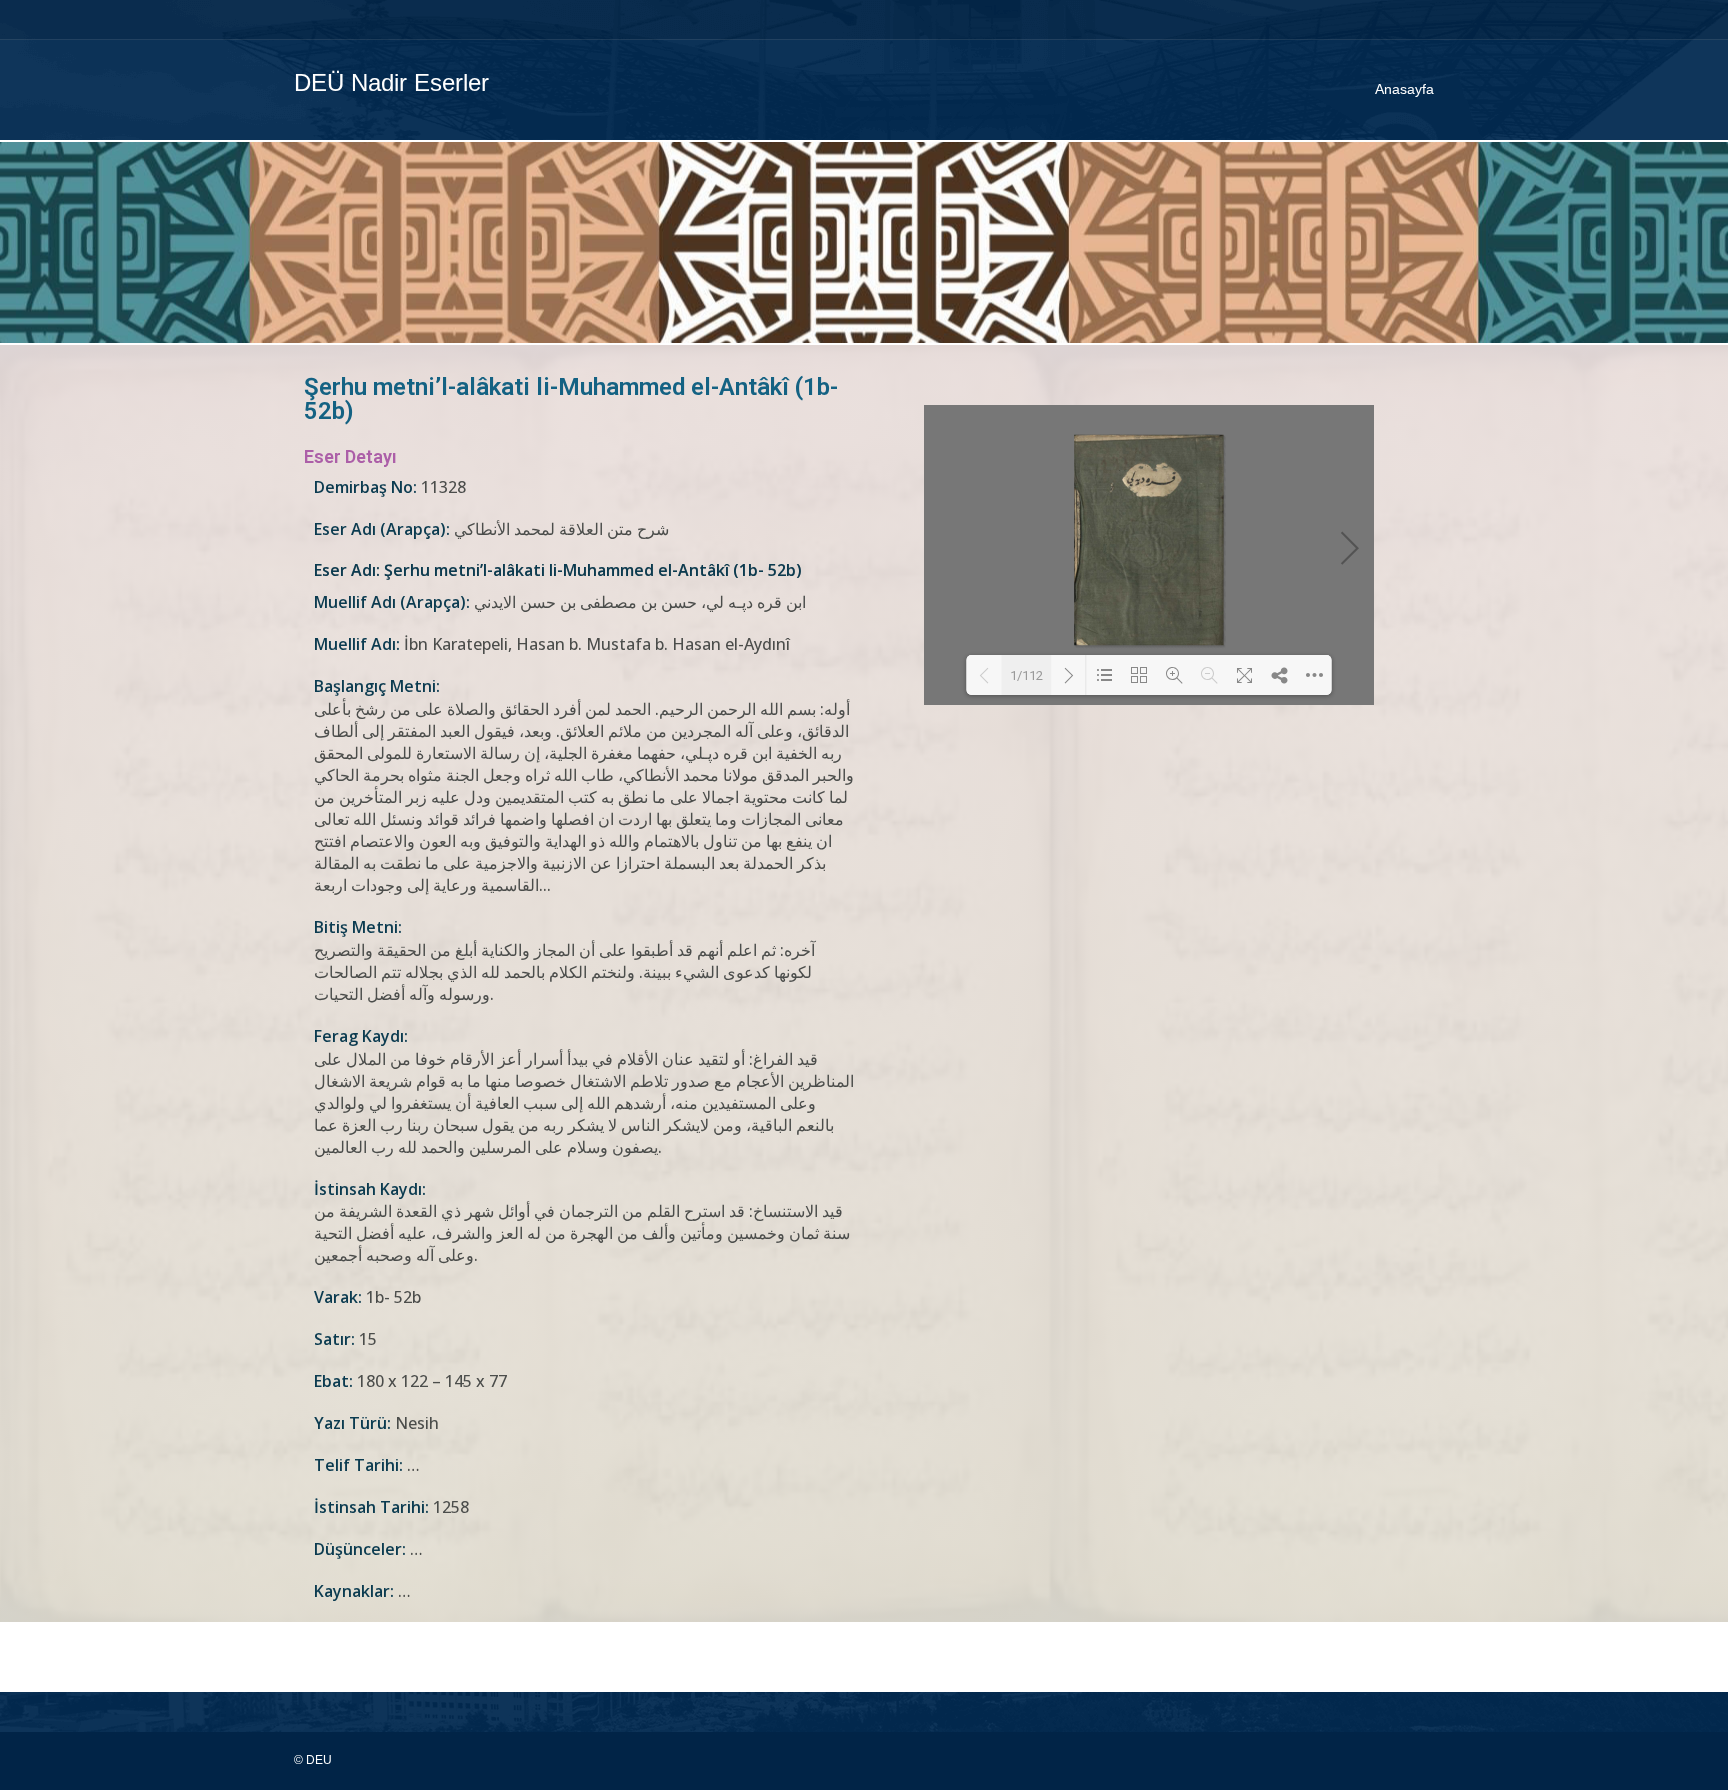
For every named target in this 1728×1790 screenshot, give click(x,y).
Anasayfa (1404, 89)
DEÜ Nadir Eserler (391, 82)
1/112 (1026, 675)
